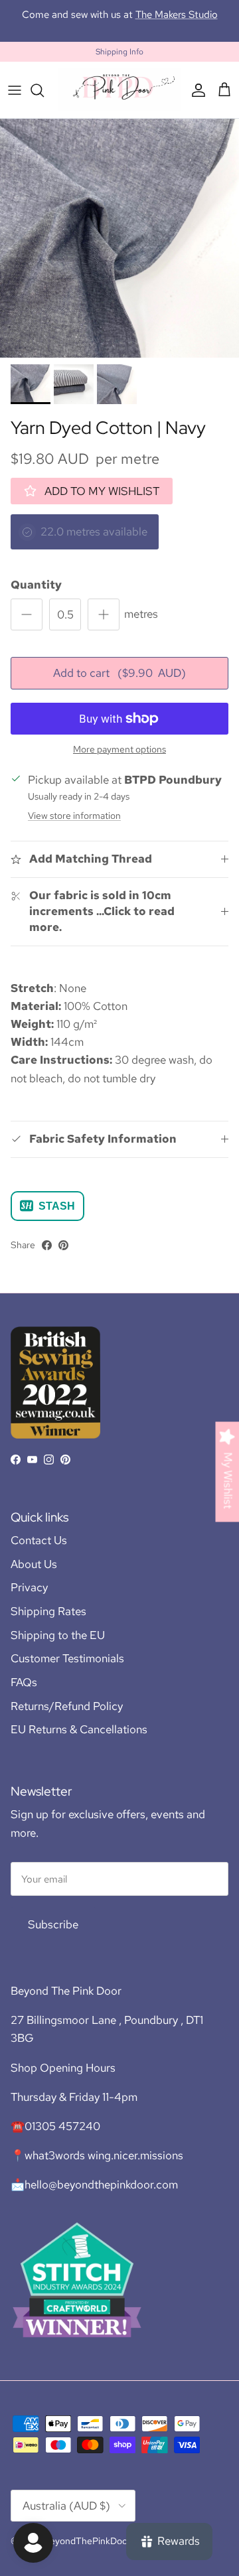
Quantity (36, 585)
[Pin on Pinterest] (63, 1245)
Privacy (29, 1587)
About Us (34, 1564)
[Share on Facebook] (47, 1245)
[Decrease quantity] (27, 614)
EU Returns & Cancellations (79, 1729)
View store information (74, 816)
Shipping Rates (48, 1611)
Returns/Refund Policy (67, 1706)
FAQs (24, 1682)
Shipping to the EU (58, 1635)
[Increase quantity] (104, 614)
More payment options (119, 750)
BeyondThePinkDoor (87, 2541)
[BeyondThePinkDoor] (119, 90)
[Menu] (15, 90)
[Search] (44, 90)
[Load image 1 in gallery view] (119, 238)
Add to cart (119, 673)
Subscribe (53, 1924)
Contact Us (39, 1540)
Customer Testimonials (67, 1658)
